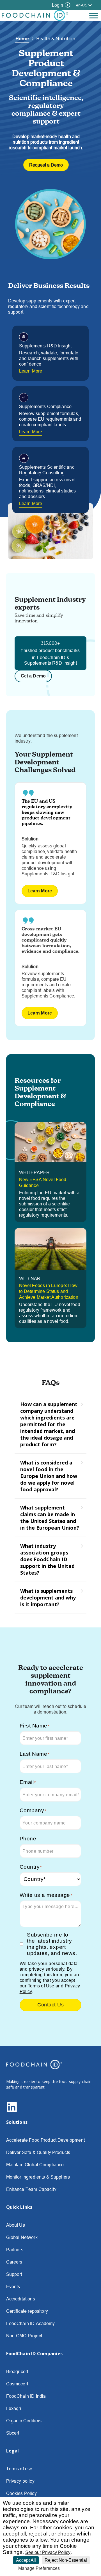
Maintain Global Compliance (35, 2165)
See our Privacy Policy (48, 2552)
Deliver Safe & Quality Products (38, 2152)
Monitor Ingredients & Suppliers (38, 2177)
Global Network (22, 2237)
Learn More (31, 371)
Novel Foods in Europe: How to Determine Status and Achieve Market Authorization (49, 1291)
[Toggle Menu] (94, 16)
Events (13, 2286)
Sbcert (13, 2433)
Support (14, 2274)
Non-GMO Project (24, 2336)
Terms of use (19, 2469)
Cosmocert (17, 2384)
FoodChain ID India (26, 2396)
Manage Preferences (39, 2568)
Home (22, 39)
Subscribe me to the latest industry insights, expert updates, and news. (52, 1944)
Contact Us (50, 2005)
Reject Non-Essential (66, 2560)
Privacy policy (20, 2481)
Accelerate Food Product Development (45, 2140)
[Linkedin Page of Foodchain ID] (12, 2111)
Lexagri (14, 2408)
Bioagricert (17, 2371)
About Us (16, 2225)
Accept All (26, 2560)
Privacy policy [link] (76, 2568)
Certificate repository (27, 2311)
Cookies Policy (21, 2493)
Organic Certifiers (24, 2421)
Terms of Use (41, 1986)
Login (58, 5)
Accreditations (21, 2299)
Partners (15, 2250)
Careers (14, 2262)
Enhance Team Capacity (31, 2189)
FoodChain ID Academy (31, 2323)
